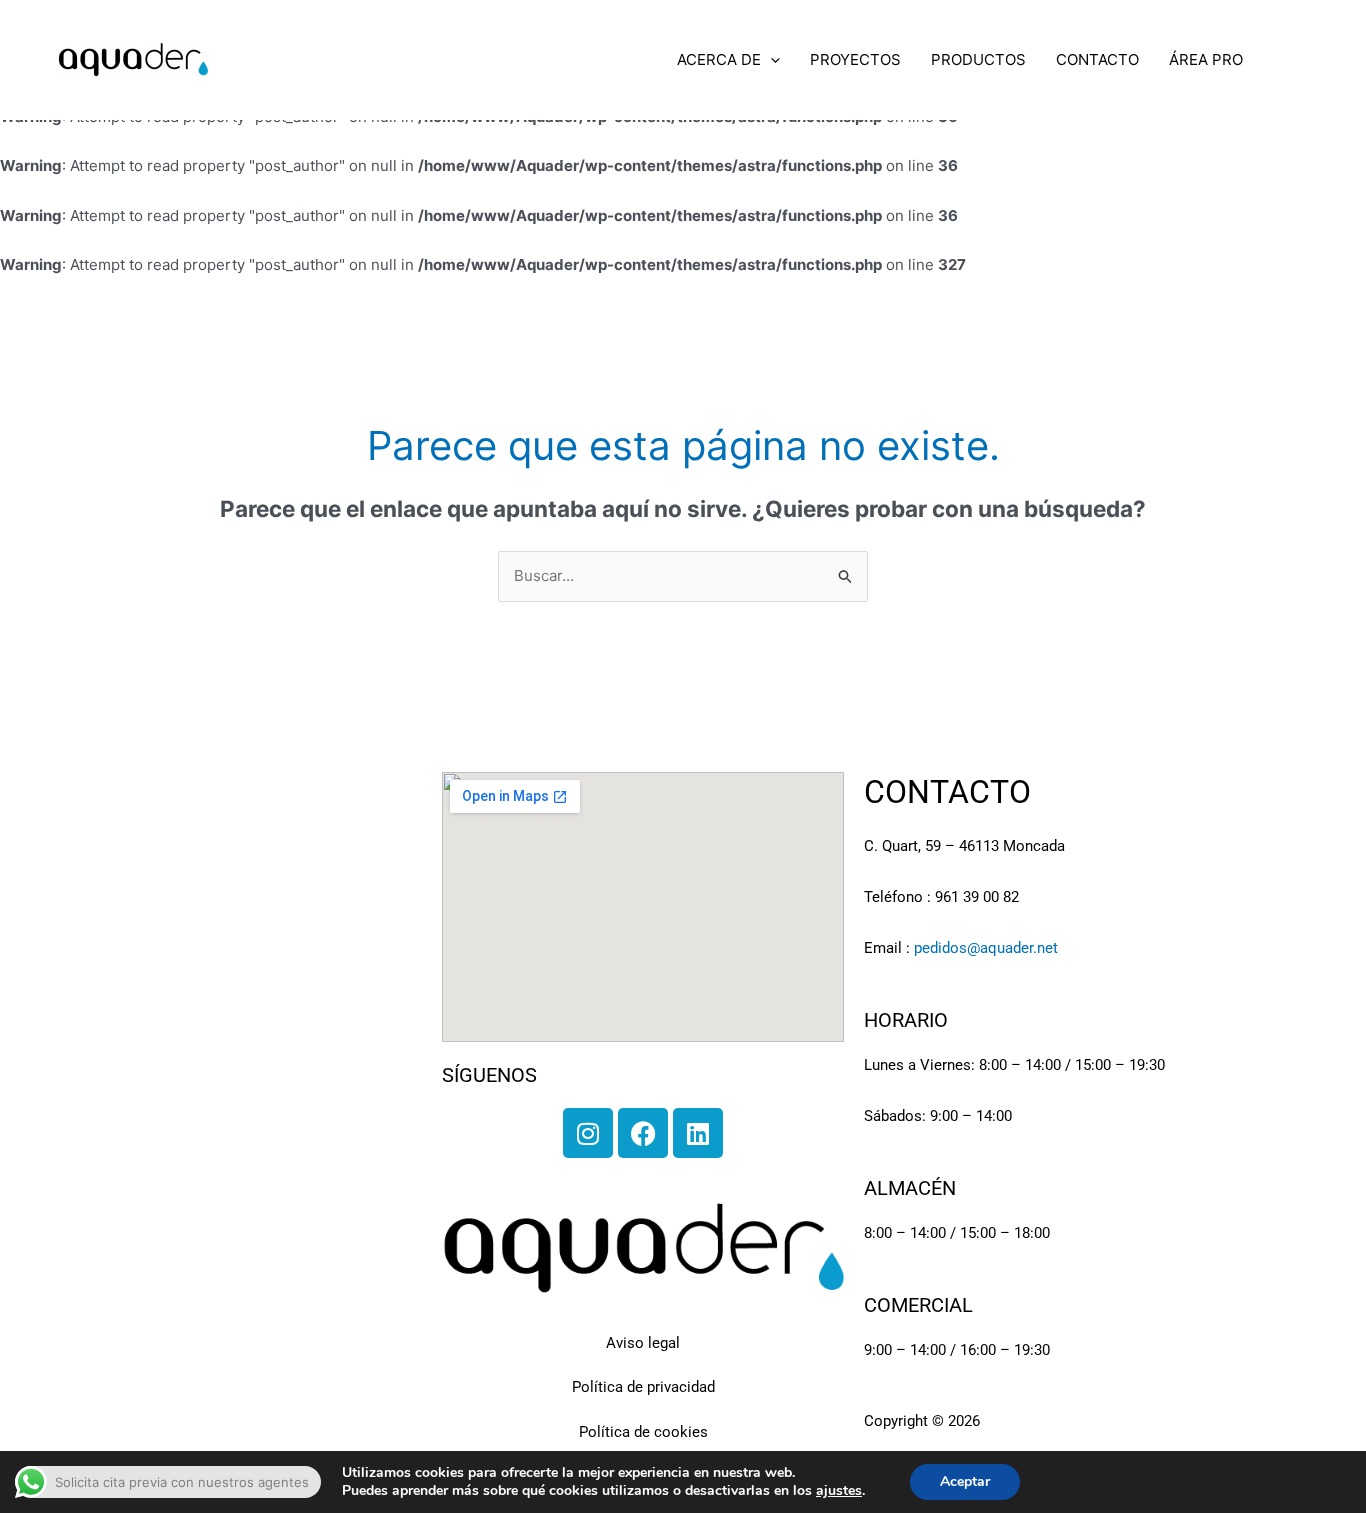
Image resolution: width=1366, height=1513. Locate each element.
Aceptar (965, 1481)
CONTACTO (1097, 59)
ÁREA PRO (1206, 59)
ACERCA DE (719, 59)
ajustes (839, 1491)
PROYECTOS (855, 59)
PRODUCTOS (978, 59)
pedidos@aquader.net (986, 948)
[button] (770, 60)
